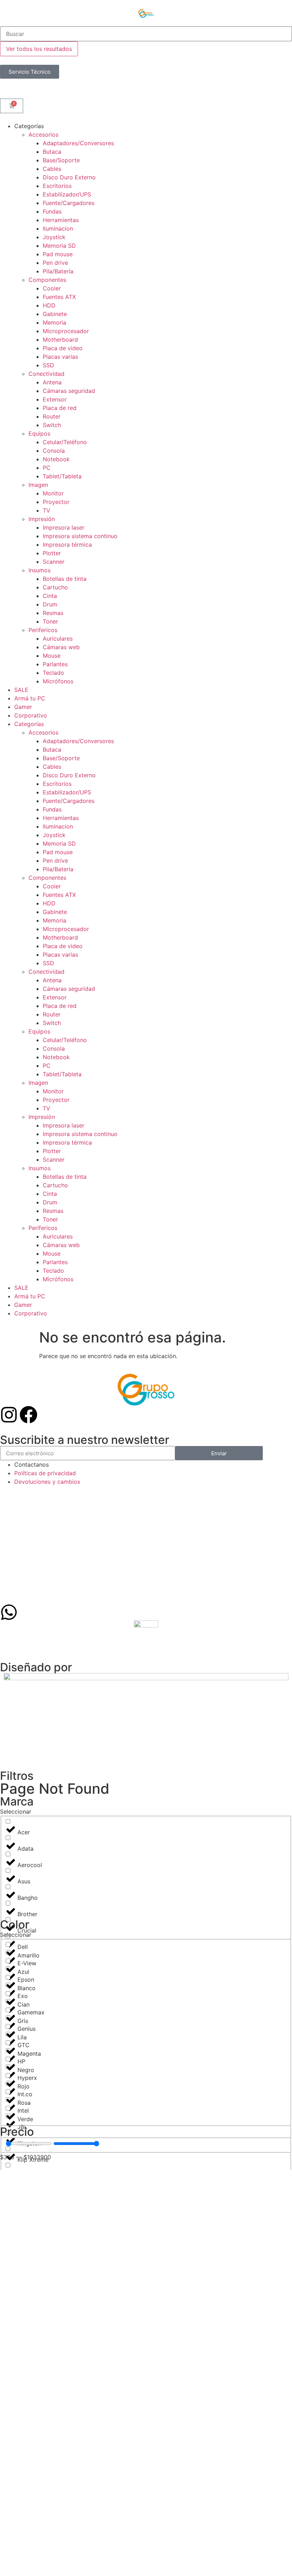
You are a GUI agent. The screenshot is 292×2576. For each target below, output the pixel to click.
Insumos (40, 570)
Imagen (38, 485)
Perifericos (43, 630)
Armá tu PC (30, 698)
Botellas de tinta (65, 579)
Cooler (52, 288)
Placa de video (63, 348)
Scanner (54, 562)
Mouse (52, 656)
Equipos (39, 433)
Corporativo (31, 715)
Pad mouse (58, 254)
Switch (52, 425)
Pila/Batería (58, 271)
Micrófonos (58, 681)
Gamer (23, 707)
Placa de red (60, 408)
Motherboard (60, 340)
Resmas (53, 613)
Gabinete (55, 314)
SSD (48, 365)
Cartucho (55, 587)
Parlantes (55, 664)
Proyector (56, 502)
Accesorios (43, 135)
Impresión (42, 519)
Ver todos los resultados (39, 49)
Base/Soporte (61, 160)
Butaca (52, 152)
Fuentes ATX (59, 297)
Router (52, 416)
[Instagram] (9, 1415)
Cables (52, 169)
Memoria (54, 322)
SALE (21, 690)
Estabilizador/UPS (67, 194)
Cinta (50, 596)
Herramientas (61, 220)
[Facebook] (28, 1415)
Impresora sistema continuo (80, 536)
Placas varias (60, 357)
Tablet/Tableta (62, 476)
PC (47, 468)
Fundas (52, 211)
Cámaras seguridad (69, 391)
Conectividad (46, 374)
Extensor (55, 399)
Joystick (54, 237)
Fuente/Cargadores (69, 203)
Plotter (52, 553)
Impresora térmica (67, 545)
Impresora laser (64, 527)
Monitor (53, 493)
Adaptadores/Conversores (78, 143)
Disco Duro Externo (69, 177)
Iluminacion (58, 228)
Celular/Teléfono (65, 442)
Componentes (47, 280)
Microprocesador (66, 331)
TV (46, 510)
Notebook (56, 459)
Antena (52, 382)
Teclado (53, 673)
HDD (49, 305)
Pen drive (55, 263)
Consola (54, 451)
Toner (50, 621)
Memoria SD (59, 246)
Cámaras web (61, 647)
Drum (50, 604)
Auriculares (58, 638)
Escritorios (57, 186)
